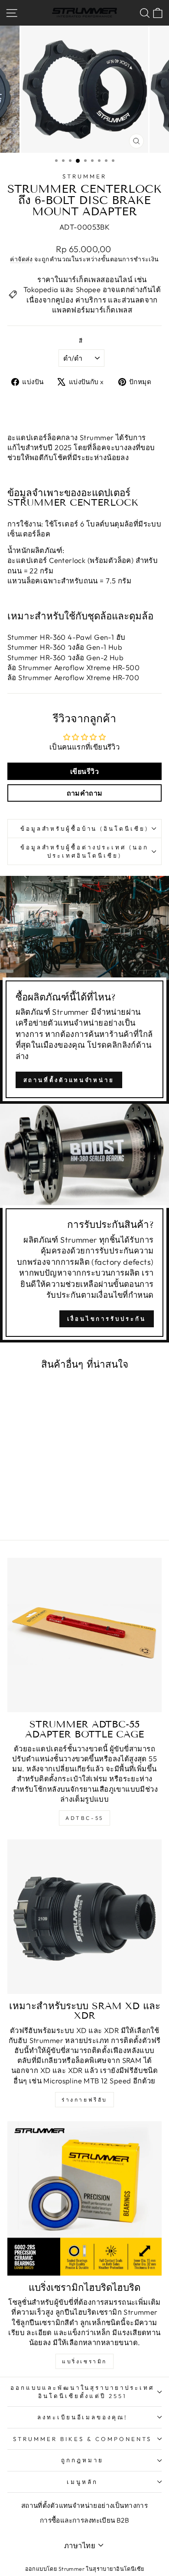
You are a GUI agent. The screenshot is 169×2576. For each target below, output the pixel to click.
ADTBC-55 (84, 1818)
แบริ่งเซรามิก (84, 2361)
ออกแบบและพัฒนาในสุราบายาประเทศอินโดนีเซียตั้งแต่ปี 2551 (82, 2392)
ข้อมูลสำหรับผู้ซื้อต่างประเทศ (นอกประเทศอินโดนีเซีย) (84, 851)
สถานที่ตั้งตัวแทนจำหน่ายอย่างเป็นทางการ (84, 2505)
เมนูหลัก (82, 2482)
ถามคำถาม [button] (85, 793)
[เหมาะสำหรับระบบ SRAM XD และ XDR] (84, 1917)
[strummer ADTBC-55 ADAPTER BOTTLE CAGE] (84, 1635)
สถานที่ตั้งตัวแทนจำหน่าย (69, 1080)
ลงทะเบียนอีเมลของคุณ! (83, 2417)
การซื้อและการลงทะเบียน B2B (85, 2520)
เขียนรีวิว (84, 771)
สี (81, 341)
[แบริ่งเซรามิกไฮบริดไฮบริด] (84, 2198)
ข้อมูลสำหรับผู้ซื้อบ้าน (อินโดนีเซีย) (84, 829)
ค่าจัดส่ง (21, 259)
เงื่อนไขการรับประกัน (106, 1319)
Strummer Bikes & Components (82, 2439)
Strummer (84, 176)
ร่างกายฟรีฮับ (84, 2100)
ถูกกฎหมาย (82, 2460)
